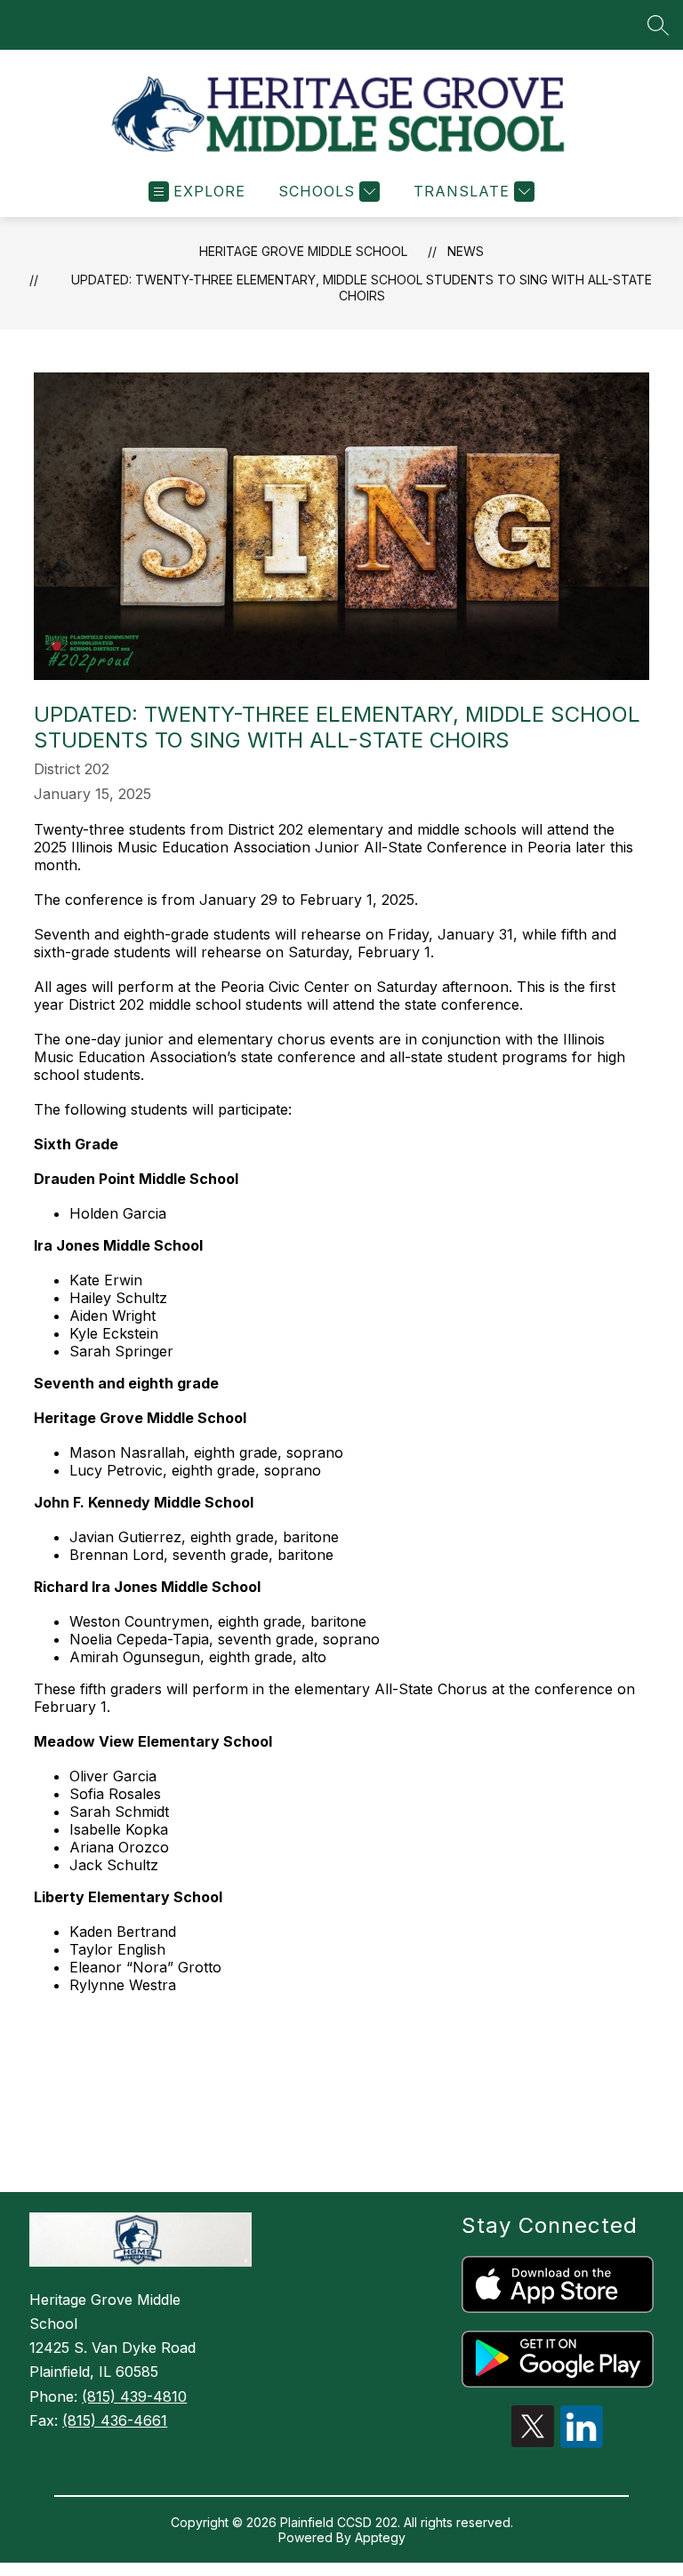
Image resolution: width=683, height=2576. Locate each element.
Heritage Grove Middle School (303, 251)
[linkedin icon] (582, 2443)
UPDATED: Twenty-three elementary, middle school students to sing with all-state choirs (362, 288)
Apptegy (380, 2537)
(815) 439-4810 (134, 2396)
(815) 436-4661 (115, 2420)
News (466, 251)
